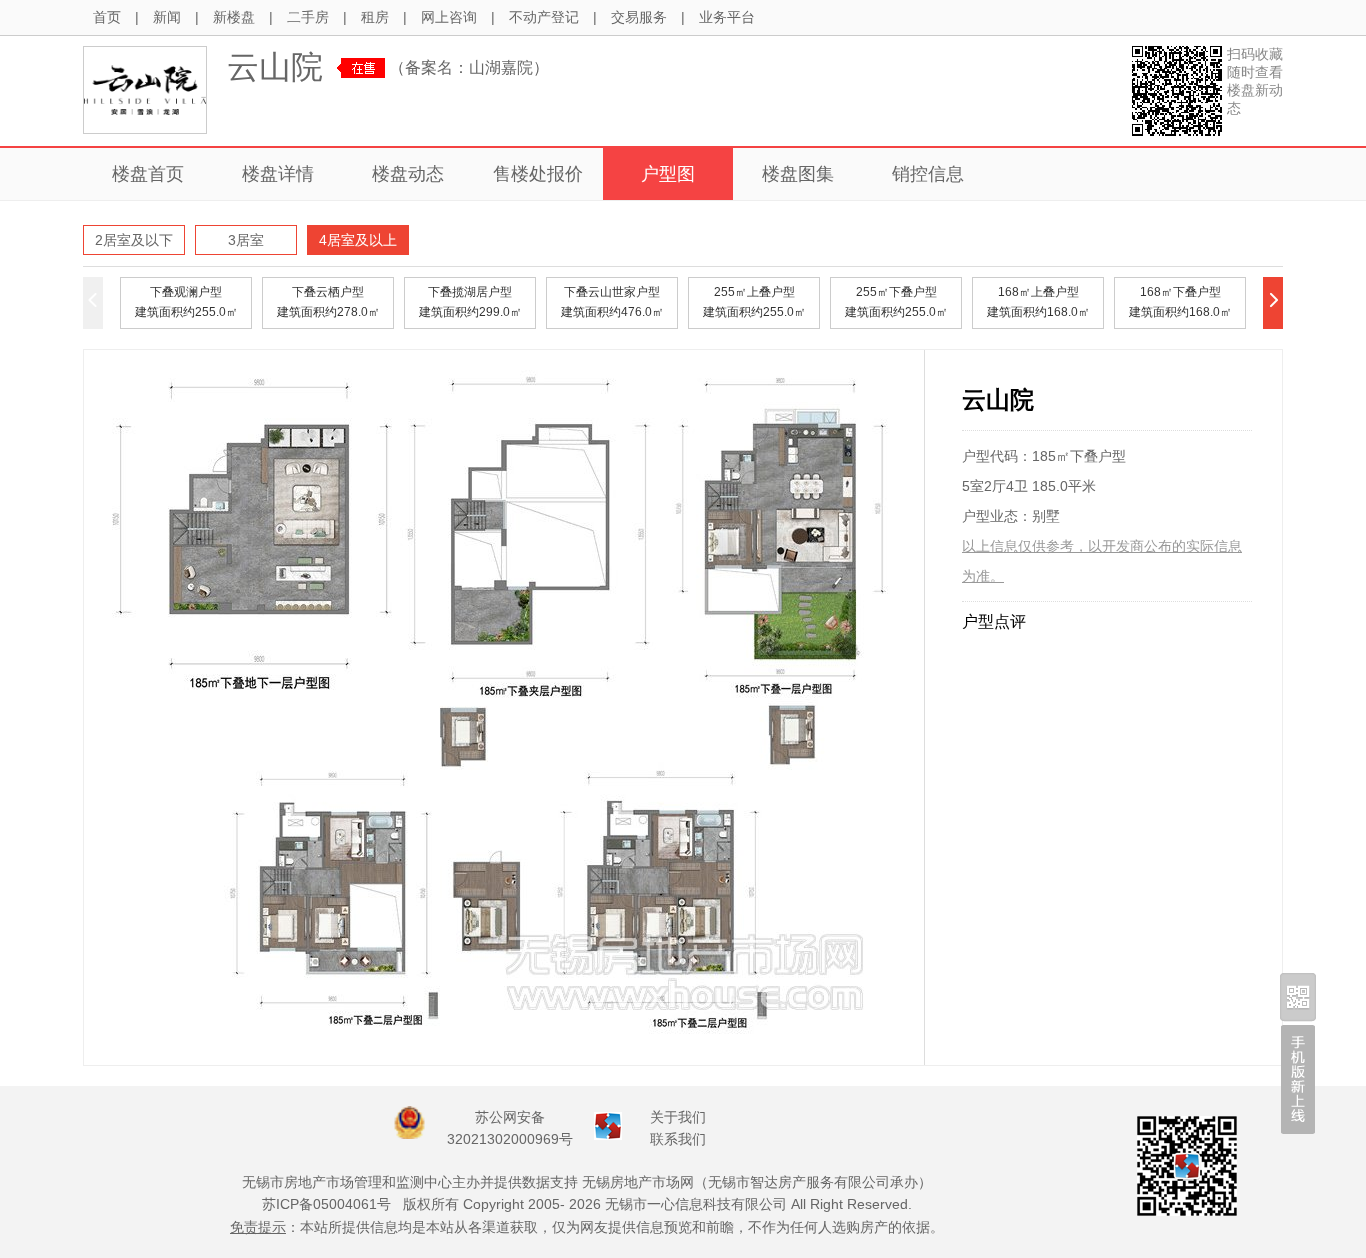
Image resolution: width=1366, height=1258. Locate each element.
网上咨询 (449, 17)
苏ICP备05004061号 (326, 1204)
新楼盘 (234, 17)
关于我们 (678, 1117)
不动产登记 (544, 17)
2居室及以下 (134, 240)
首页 (107, 17)
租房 (375, 17)
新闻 (167, 17)
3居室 (246, 240)
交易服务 (639, 17)
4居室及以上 (358, 240)
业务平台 (727, 17)
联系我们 (678, 1139)
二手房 (308, 17)
